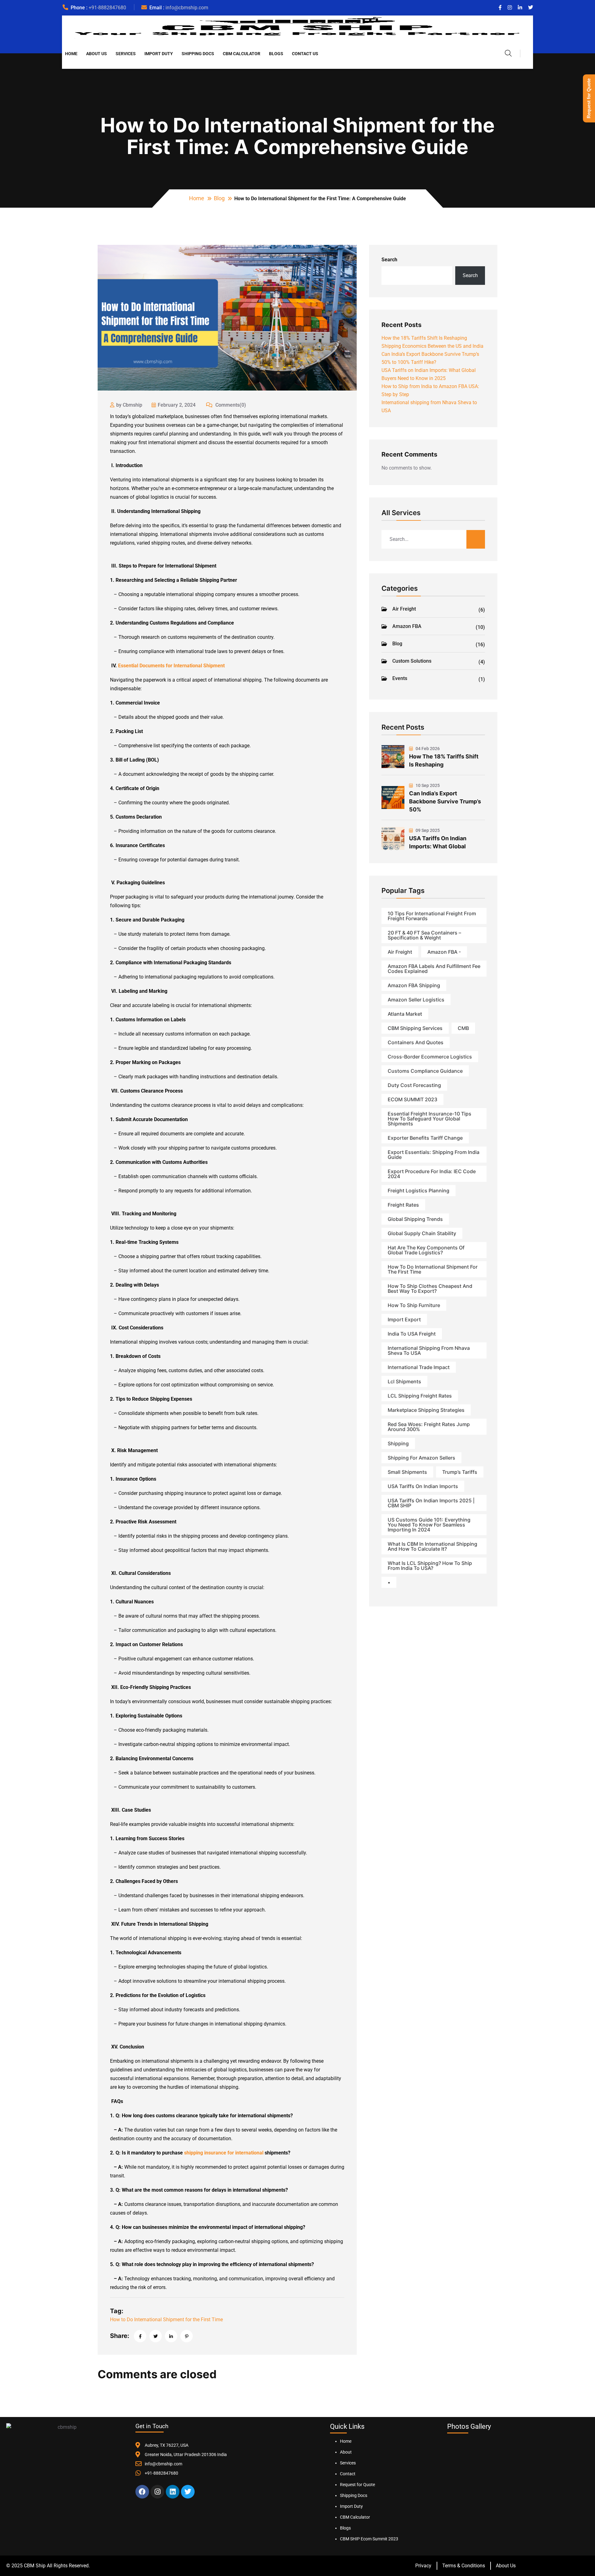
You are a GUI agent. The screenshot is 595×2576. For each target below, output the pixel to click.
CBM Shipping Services (415, 1028)
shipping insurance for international (224, 2153)
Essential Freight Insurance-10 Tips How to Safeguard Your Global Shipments (430, 1119)
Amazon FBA (439, 627)
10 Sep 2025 (427, 785)
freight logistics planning (419, 1191)
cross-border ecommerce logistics (430, 1057)
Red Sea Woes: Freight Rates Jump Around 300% (429, 1427)
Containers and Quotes (416, 1042)
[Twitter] (188, 2492)
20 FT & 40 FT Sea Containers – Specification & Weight (424, 935)
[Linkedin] (173, 2492)
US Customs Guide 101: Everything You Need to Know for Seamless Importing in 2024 (429, 1525)
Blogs (276, 54)
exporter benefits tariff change (425, 1138)
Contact (348, 2474)
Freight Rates (403, 1205)
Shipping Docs (198, 54)
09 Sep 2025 (427, 830)
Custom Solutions (439, 661)
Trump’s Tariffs (460, 1472)
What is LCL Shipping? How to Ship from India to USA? (430, 1566)
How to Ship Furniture (414, 1305)
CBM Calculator (242, 54)
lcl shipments (404, 1381)
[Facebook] (142, 2492)
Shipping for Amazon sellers (421, 1458)
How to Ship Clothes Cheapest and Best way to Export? (430, 1288)
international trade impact (419, 1367)
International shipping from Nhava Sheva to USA (429, 1350)
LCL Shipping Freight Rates (420, 1396)
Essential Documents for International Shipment (171, 666)
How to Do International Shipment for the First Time (166, 2320)
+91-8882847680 (107, 8)
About (346, 2452)
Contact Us (305, 54)
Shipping (398, 1443)
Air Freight (439, 609)
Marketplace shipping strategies (426, 1410)
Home (71, 54)
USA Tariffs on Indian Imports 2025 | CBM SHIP (431, 1503)
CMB (463, 1028)
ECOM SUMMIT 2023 (412, 1099)
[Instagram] (157, 2492)
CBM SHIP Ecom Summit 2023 (369, 2539)
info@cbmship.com (187, 8)
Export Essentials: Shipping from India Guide (434, 1155)
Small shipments (407, 1472)
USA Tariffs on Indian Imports (423, 1486)
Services (126, 54)
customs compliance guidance (425, 1071)
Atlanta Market (405, 1014)
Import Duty (159, 54)
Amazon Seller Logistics (416, 1000)
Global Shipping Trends (415, 1219)
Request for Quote (357, 2485)
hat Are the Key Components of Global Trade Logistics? (426, 1250)
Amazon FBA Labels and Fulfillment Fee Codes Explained (434, 969)
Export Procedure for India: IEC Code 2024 (432, 1174)
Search (389, 260)
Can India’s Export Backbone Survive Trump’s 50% (445, 801)
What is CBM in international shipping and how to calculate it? (432, 1546)
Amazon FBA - (444, 952)
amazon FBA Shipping (414, 985)
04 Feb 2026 (427, 749)
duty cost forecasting (414, 1085)
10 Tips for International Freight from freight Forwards (432, 916)
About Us (97, 54)
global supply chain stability (422, 1233)
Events (439, 679)
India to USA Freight (412, 1334)
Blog (219, 198)
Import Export (404, 1319)
